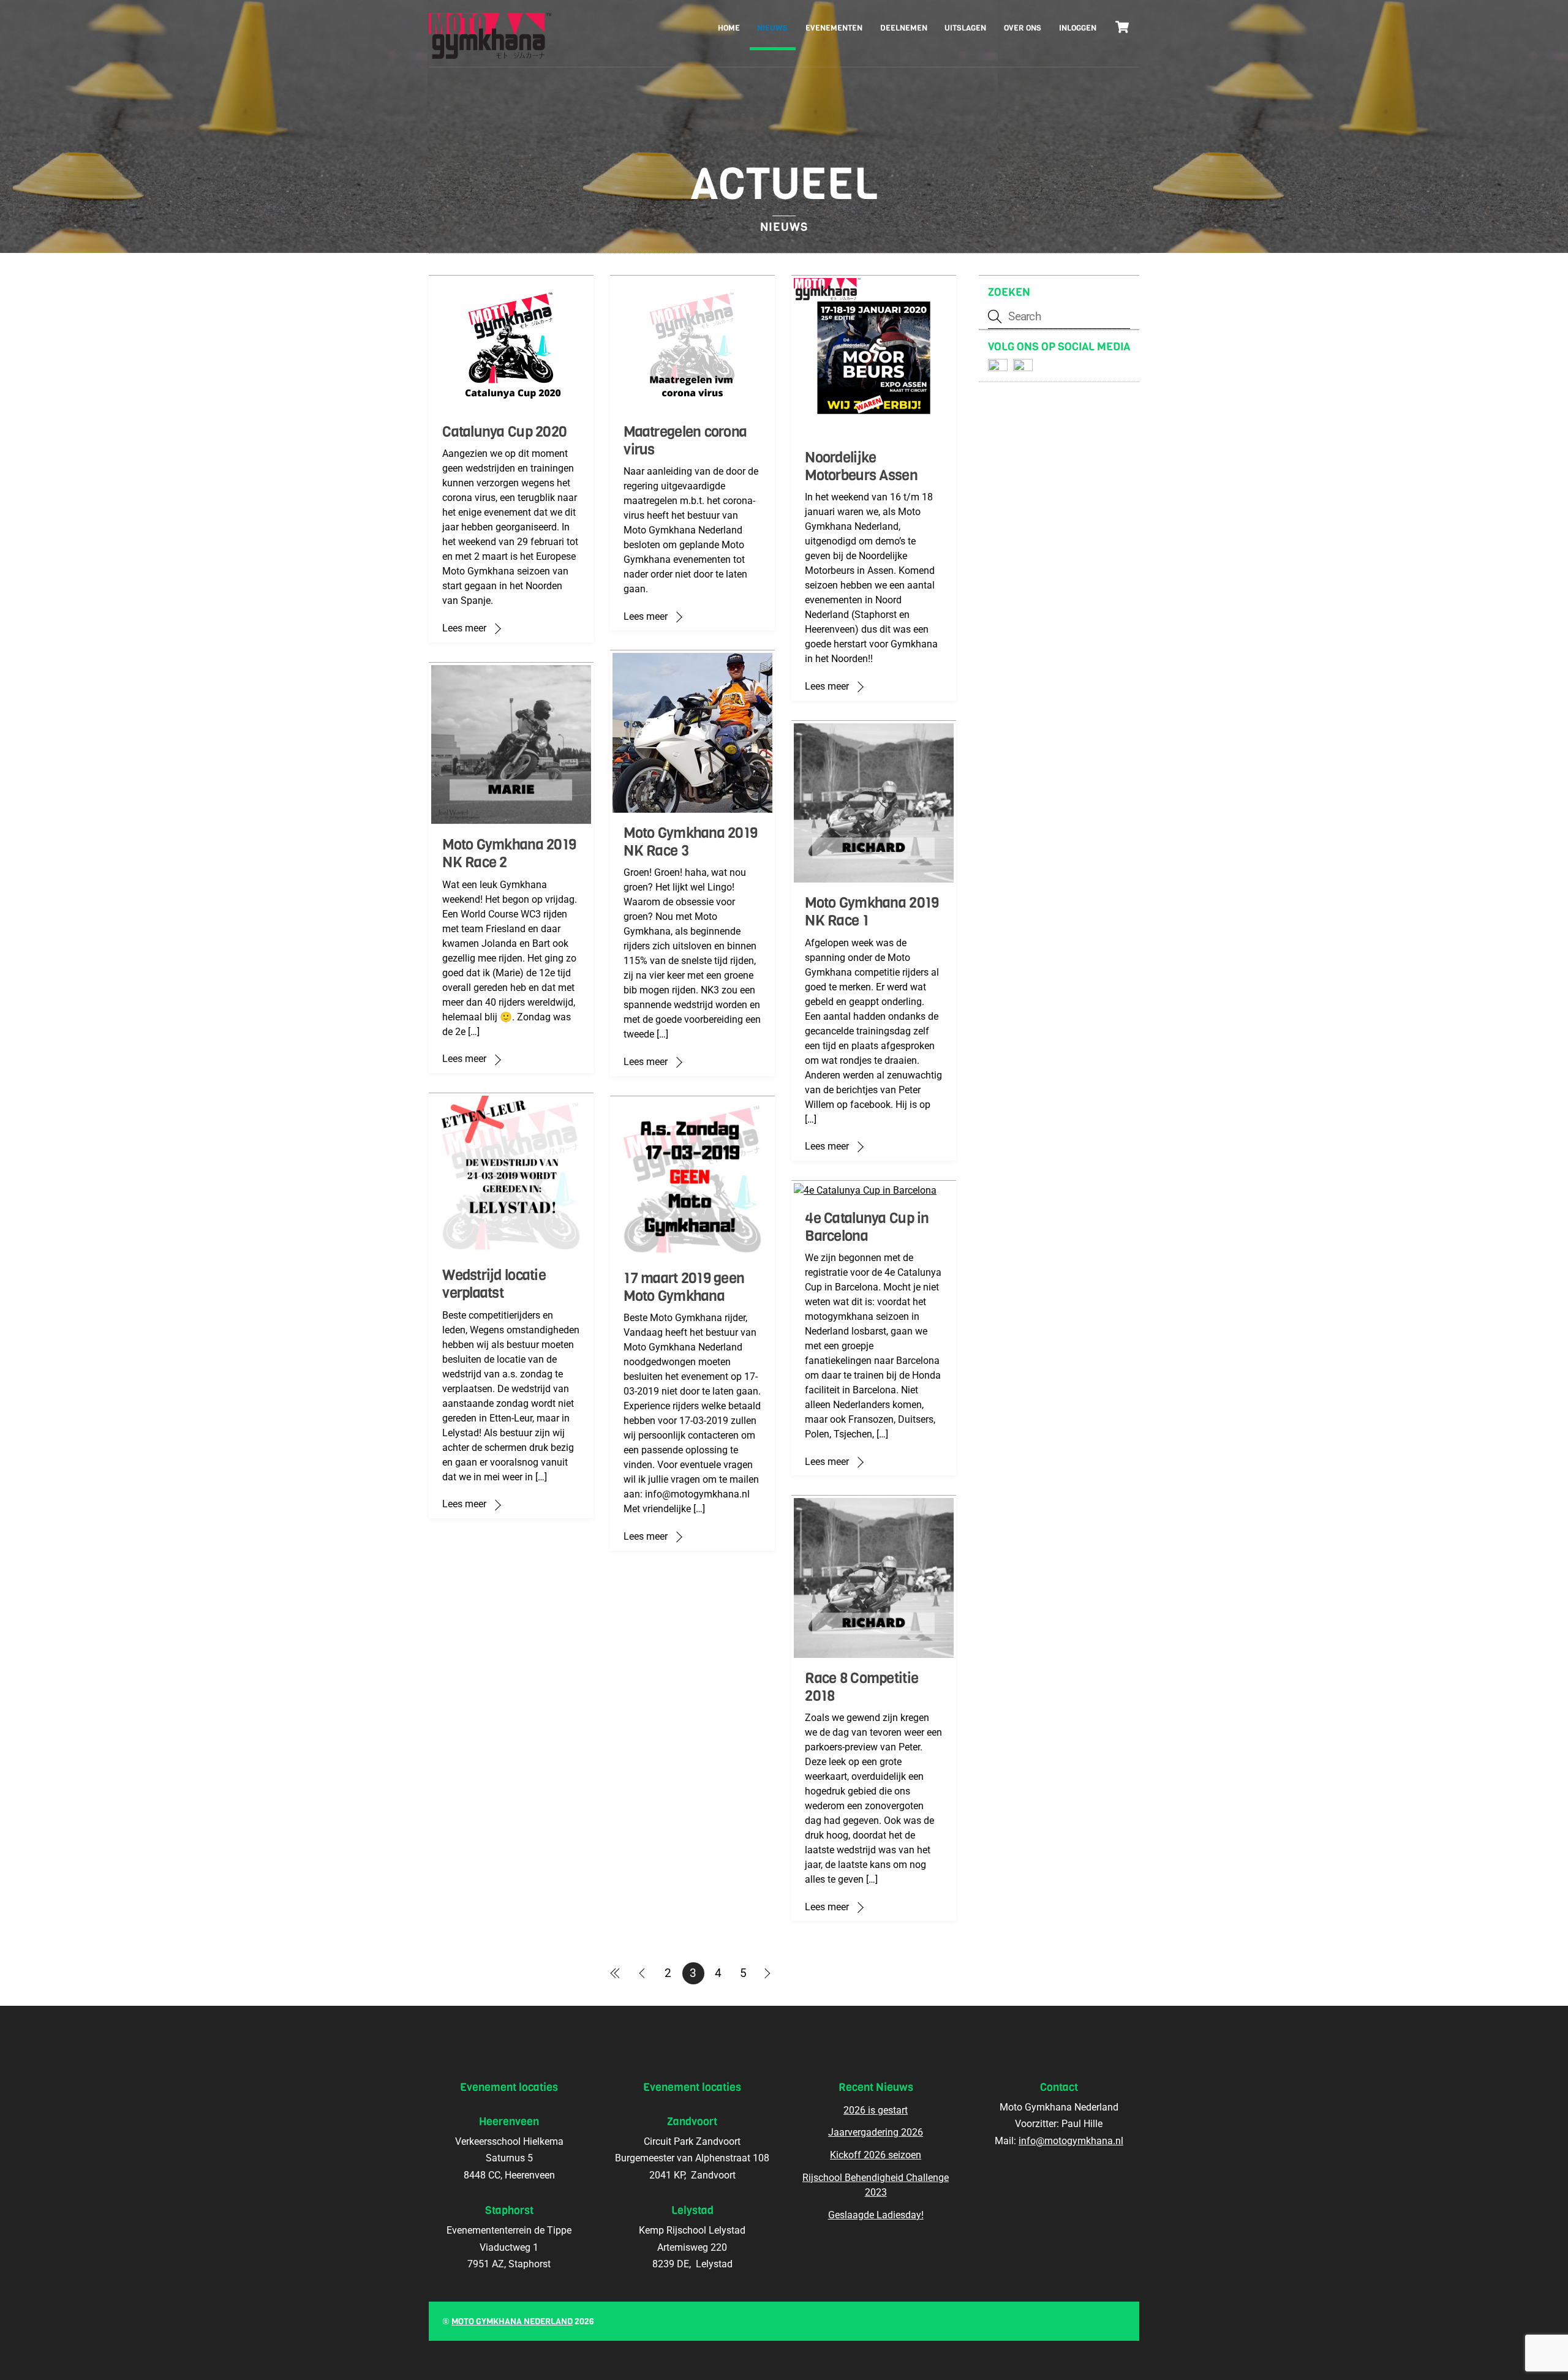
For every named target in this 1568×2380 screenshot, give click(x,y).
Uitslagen (965, 28)
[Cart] (1122, 27)
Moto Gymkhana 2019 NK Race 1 (872, 912)
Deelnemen (904, 28)
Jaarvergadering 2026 (876, 2132)
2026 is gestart (876, 2110)
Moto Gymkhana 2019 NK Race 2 (509, 853)
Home (729, 28)
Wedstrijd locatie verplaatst (494, 1284)
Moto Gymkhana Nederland (512, 2322)
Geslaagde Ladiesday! (876, 2215)
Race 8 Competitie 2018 (861, 1687)
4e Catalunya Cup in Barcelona (867, 1227)
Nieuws (772, 28)
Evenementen (834, 28)
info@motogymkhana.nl (1071, 2141)
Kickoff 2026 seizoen (876, 2155)
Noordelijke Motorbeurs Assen (861, 466)
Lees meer (464, 628)
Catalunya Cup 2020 (504, 432)
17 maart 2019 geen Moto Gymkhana (684, 1287)
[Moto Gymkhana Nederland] (490, 49)
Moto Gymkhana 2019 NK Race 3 (690, 842)
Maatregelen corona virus (685, 441)
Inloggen (1078, 28)
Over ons (1023, 28)
